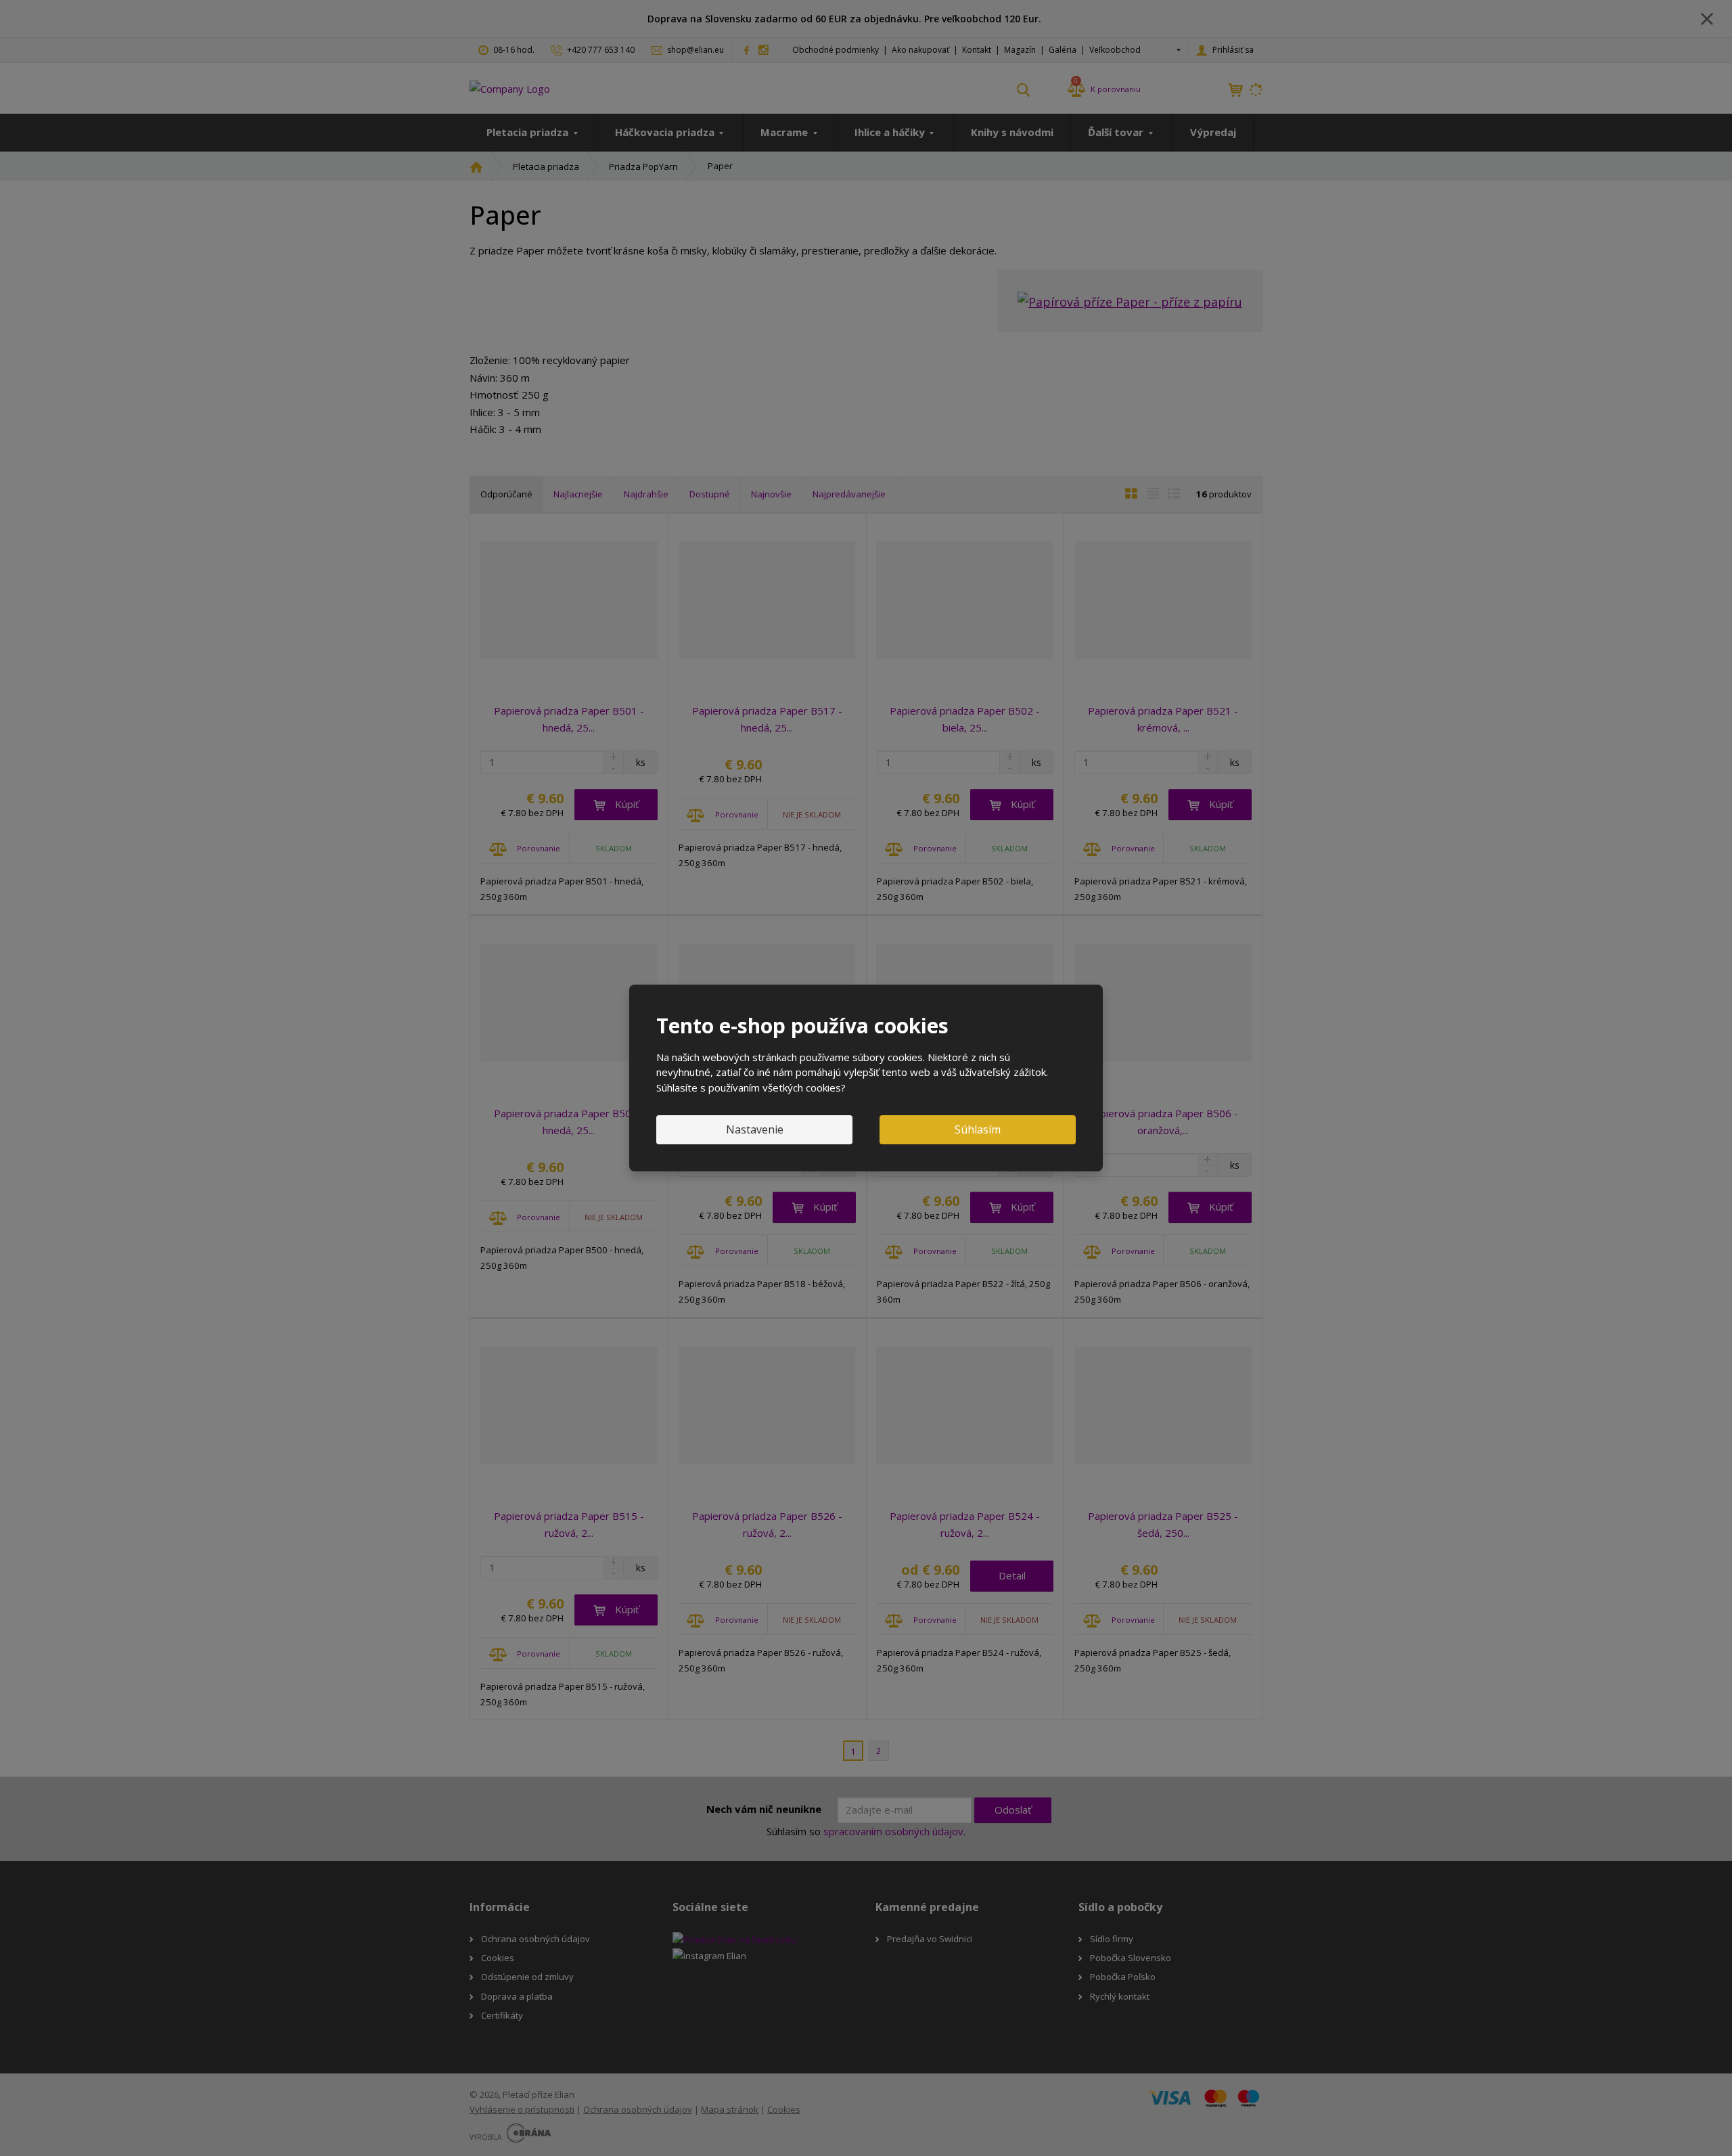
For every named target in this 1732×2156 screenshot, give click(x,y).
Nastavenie (755, 1129)
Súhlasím (978, 1129)
